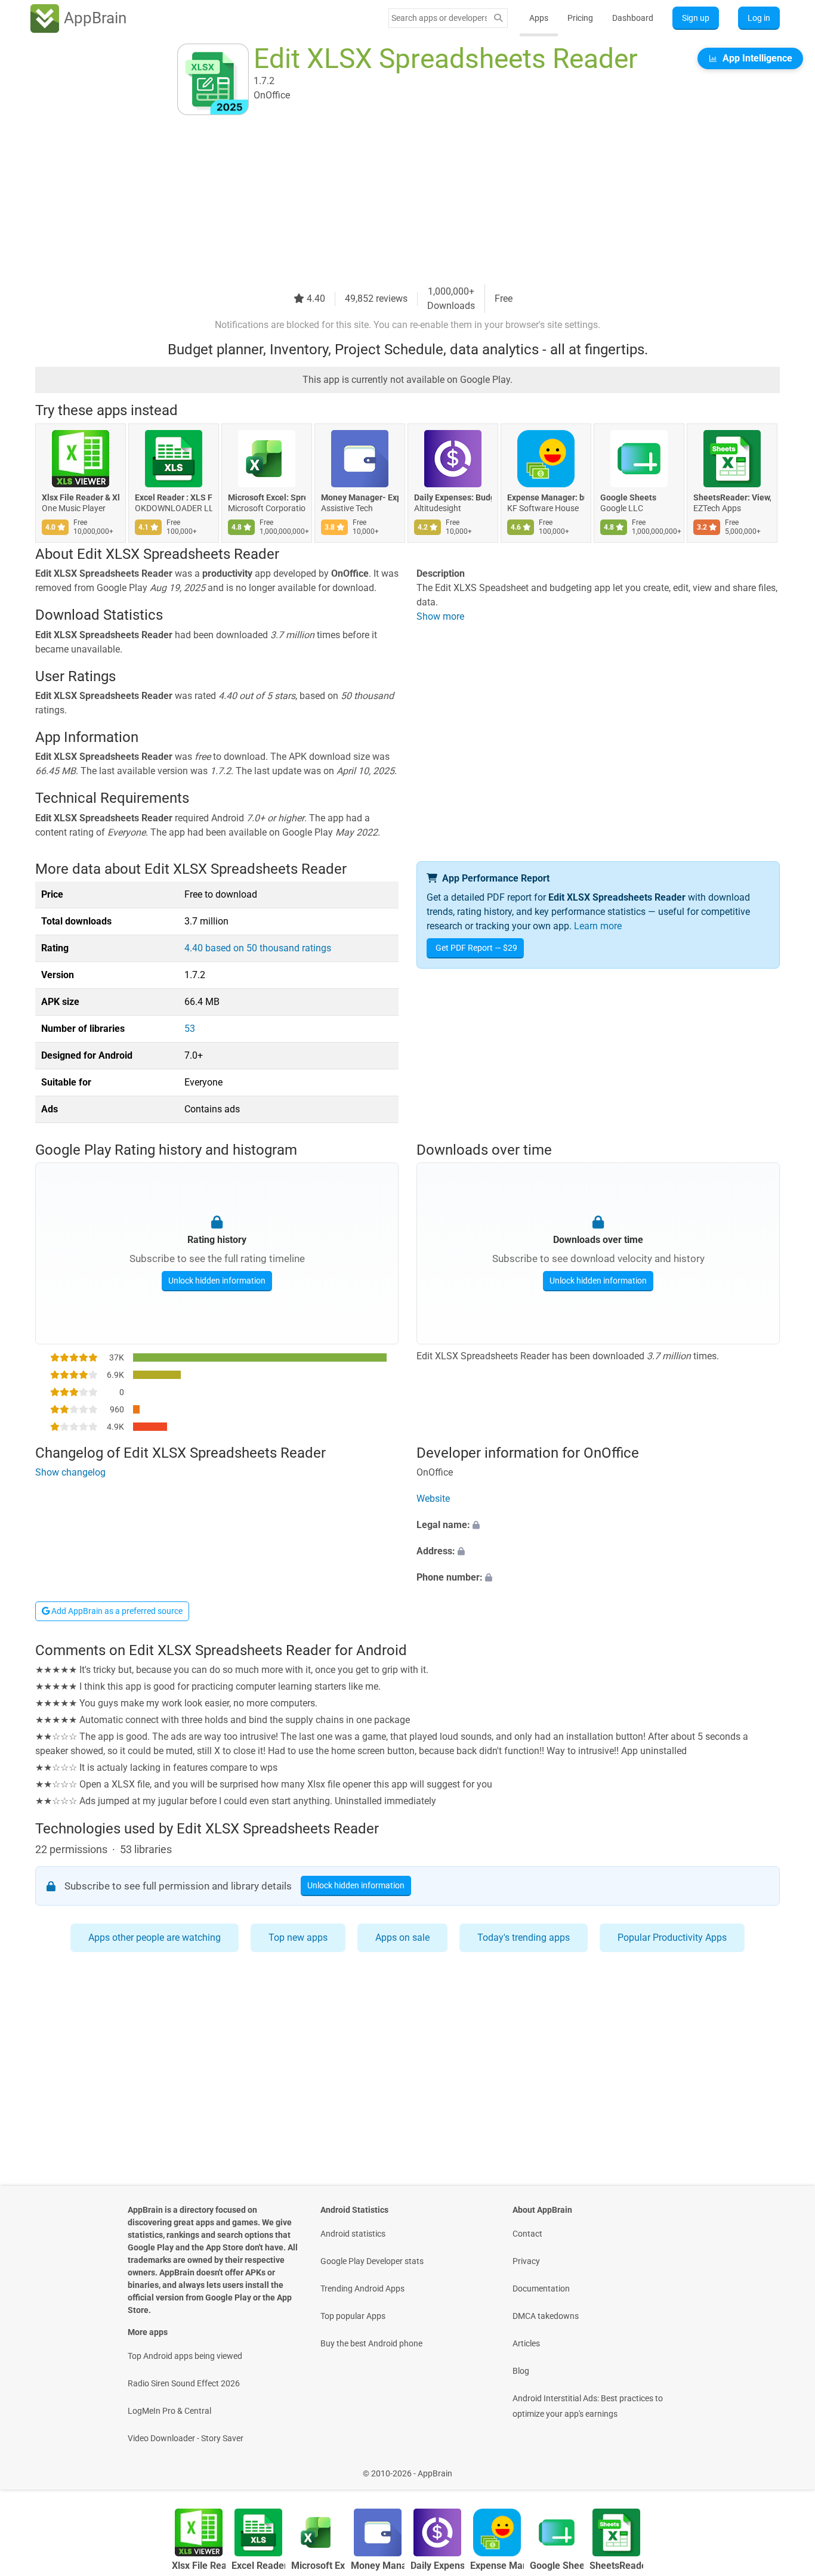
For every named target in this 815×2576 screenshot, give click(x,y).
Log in (759, 18)
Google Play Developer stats (372, 2261)
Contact (527, 2234)
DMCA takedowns (546, 2316)
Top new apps (298, 1938)
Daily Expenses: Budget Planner (453, 497)
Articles (526, 2343)
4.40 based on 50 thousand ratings (258, 948)
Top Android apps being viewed (185, 2356)
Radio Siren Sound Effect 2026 (184, 2383)
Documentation (541, 2289)
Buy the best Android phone (371, 2343)
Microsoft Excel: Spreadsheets (267, 497)
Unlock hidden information (217, 1281)
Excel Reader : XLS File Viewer (174, 497)
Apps (539, 18)
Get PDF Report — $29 (476, 948)
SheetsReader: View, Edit (732, 497)
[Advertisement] (393, 201)
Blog (521, 2371)
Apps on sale (402, 1938)
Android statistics (353, 2234)
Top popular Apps (353, 2316)
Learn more (598, 926)
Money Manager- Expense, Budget (360, 497)
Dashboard (633, 18)
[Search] (498, 18)
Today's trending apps (524, 1938)
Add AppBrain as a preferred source (116, 1611)
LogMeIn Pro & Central (169, 2411)
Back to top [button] (785, 2467)
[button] (598, 1525)
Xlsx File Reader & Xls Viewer (81, 497)
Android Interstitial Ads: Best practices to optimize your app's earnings (588, 2406)
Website (433, 1499)
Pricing (580, 18)
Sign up (696, 18)
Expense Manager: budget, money (546, 497)
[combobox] (439, 18)
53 (190, 1029)
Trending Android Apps (362, 2289)
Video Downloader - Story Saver (186, 2438)
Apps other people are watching (155, 1938)
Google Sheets (628, 497)
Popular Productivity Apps (672, 1938)
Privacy (526, 2261)
